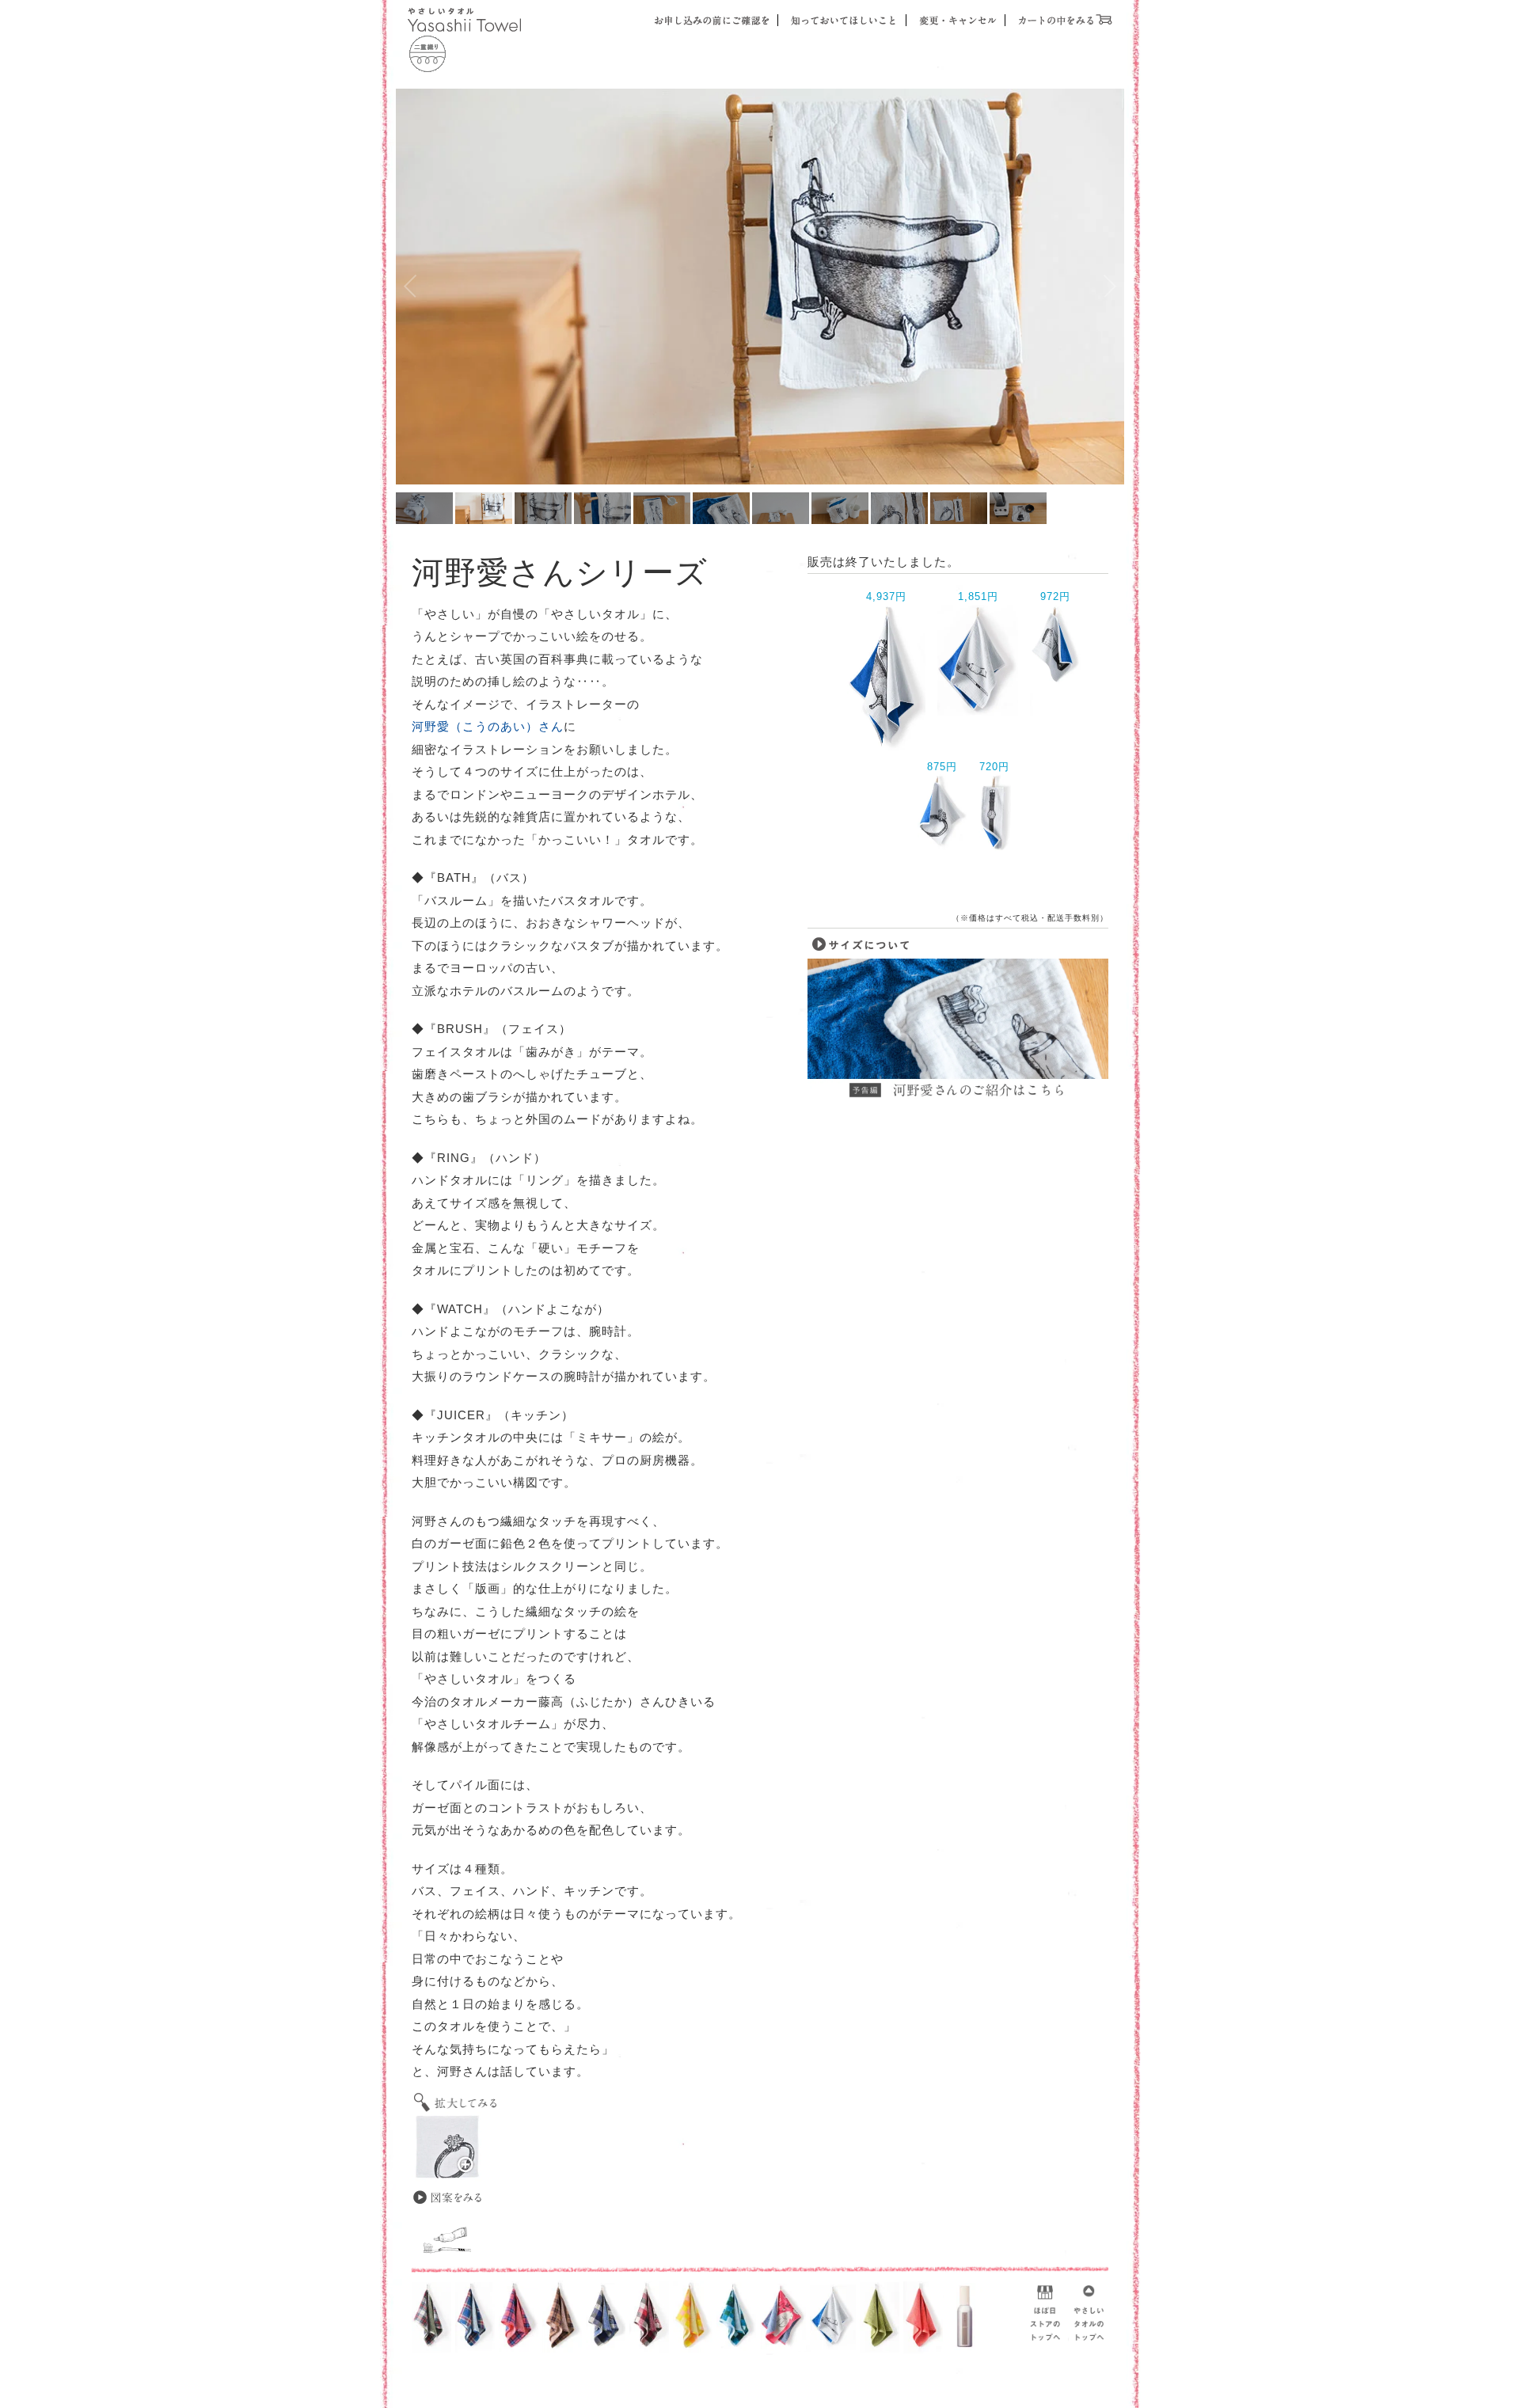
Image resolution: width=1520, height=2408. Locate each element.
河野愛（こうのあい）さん (488, 726)
